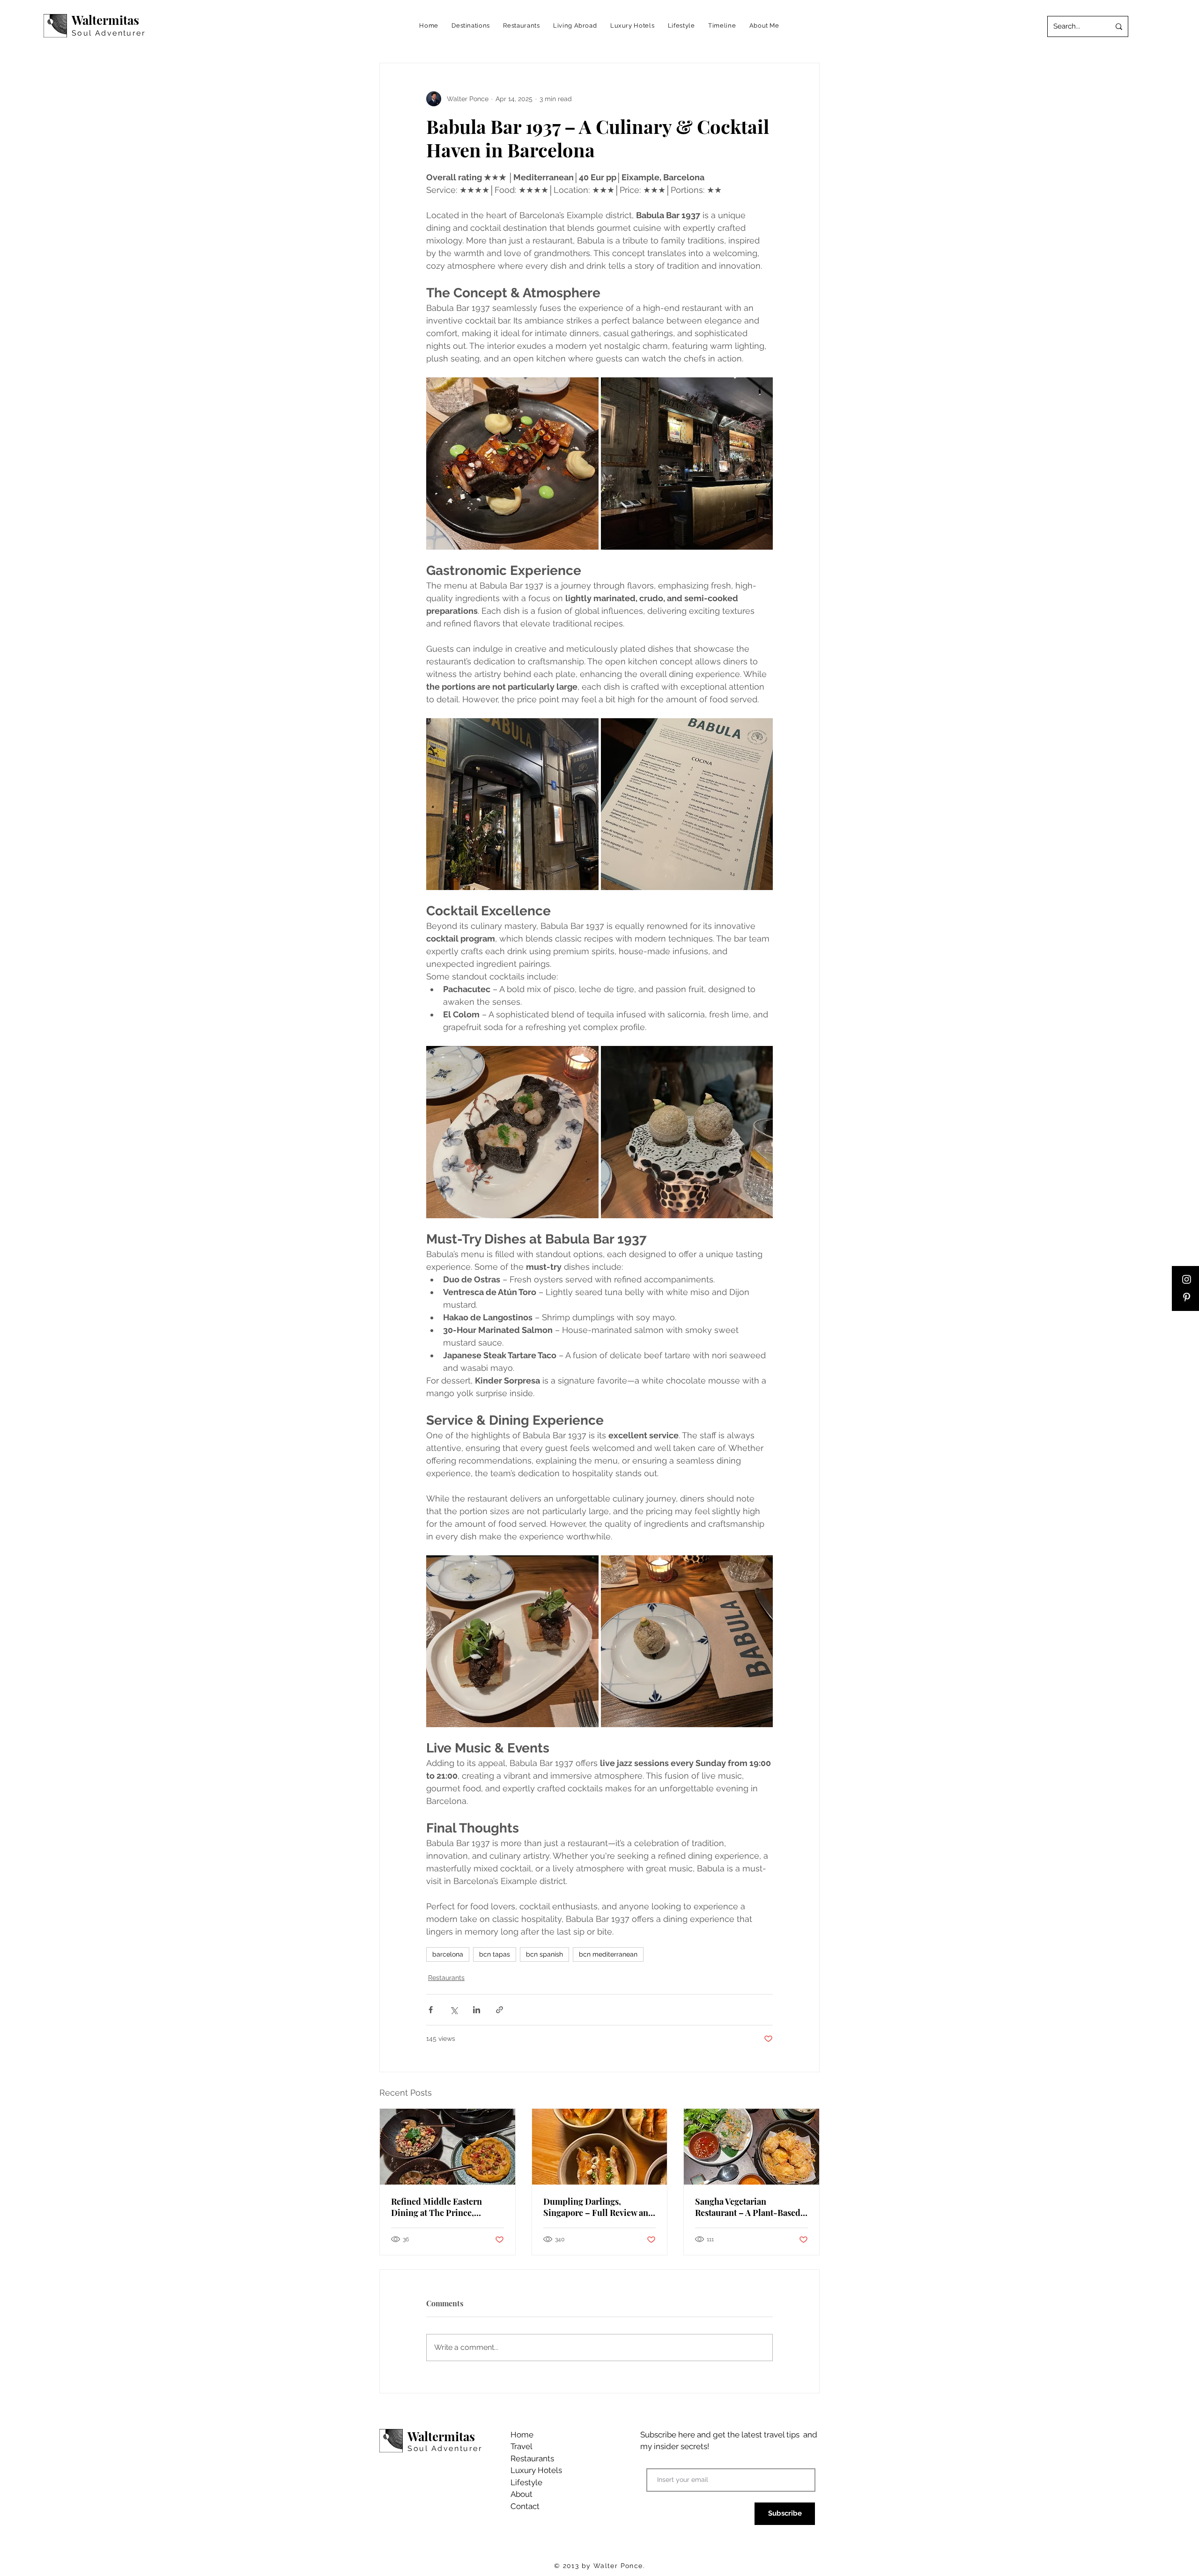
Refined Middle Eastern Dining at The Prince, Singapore (437, 2207)
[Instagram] (1187, 1279)
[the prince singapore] (448, 2147)
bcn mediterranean (608, 1954)
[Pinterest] (1187, 1297)
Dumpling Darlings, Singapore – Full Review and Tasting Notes (598, 2207)
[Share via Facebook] (431, 2010)
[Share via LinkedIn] (477, 2010)
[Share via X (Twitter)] (454, 2010)
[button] (471, 26)
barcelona (448, 1954)
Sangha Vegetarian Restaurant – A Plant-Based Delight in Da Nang (748, 2207)
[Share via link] (500, 2010)
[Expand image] (512, 464)
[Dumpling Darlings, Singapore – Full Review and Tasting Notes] (600, 2147)
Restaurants (446, 1978)
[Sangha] (751, 2147)
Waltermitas (105, 20)
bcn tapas (495, 1954)
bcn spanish (544, 1954)
